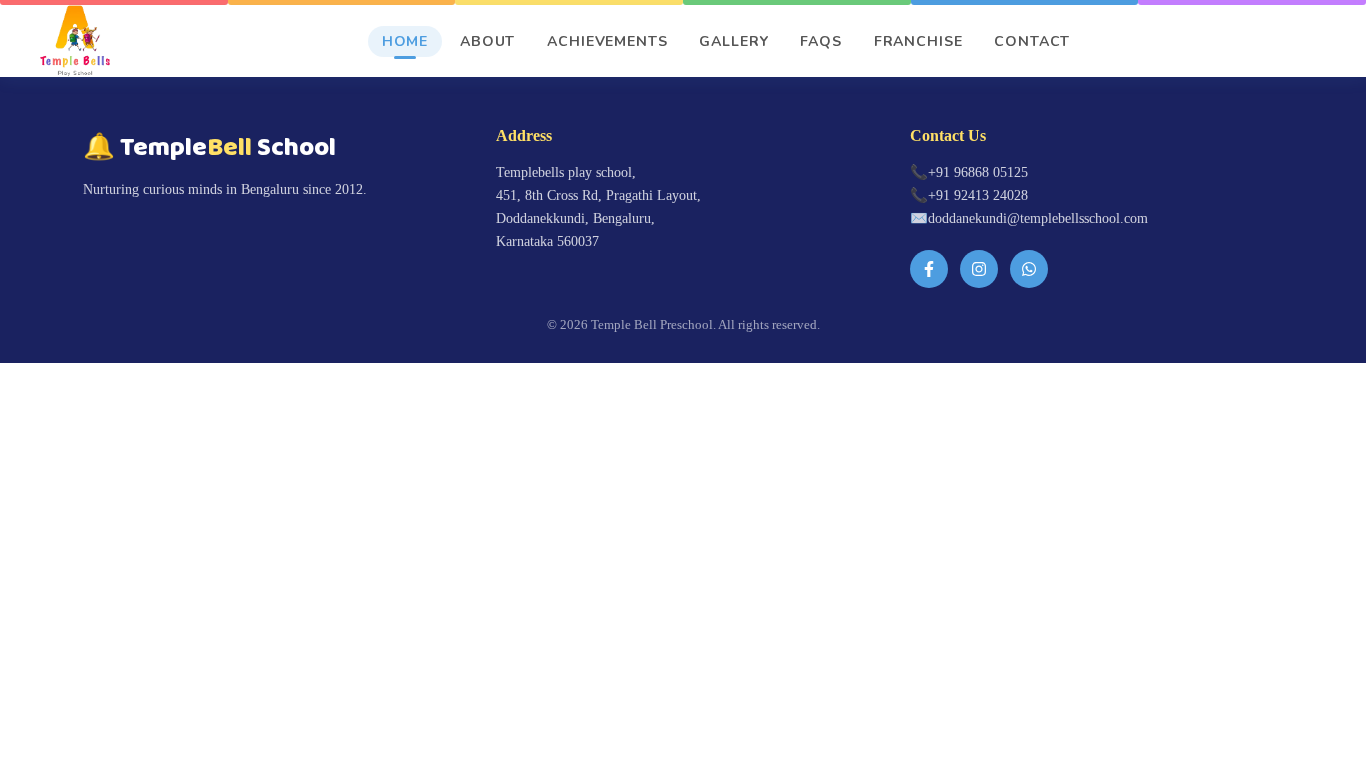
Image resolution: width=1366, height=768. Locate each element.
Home (405, 41)
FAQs (820, 41)
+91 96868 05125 (978, 172)
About (487, 41)
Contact (1032, 41)
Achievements (607, 41)
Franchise (918, 41)
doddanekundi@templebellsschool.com (1038, 218)
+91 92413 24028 (978, 195)
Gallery (733, 41)
